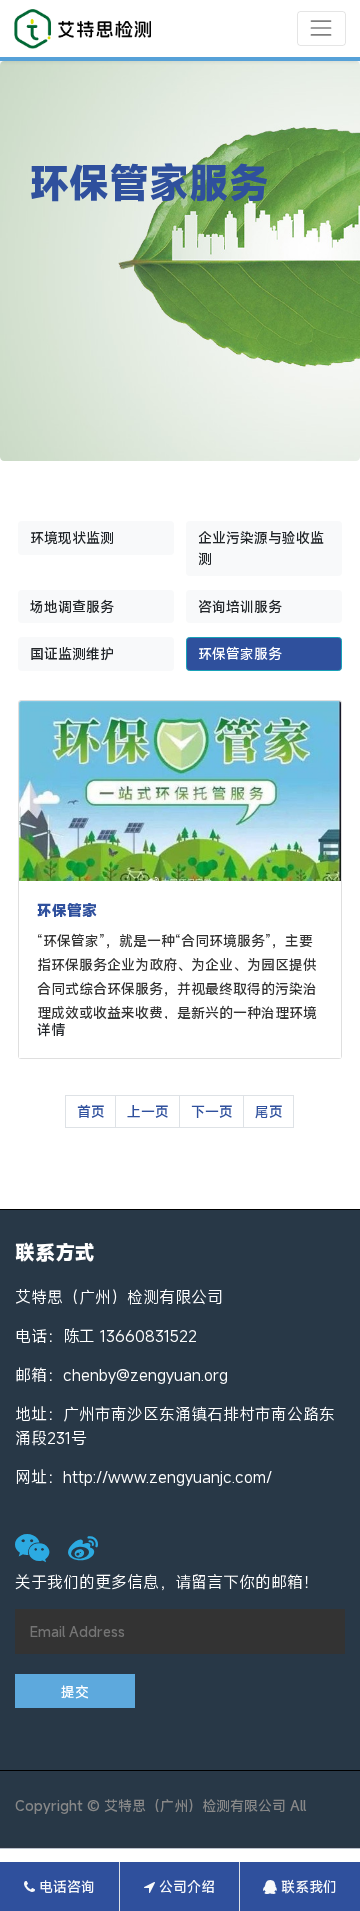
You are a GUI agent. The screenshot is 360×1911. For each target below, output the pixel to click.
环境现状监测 (72, 537)
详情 (51, 1029)
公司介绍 (185, 1886)
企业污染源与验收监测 (261, 548)
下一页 (212, 1111)
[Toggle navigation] (321, 28)
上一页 (148, 1111)
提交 (75, 1691)
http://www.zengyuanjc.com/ (167, 1477)
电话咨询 (65, 1886)
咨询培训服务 (240, 606)
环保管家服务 (240, 653)
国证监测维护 (72, 653)
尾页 (269, 1111)
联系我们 (307, 1886)
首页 (91, 1111)
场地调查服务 (72, 606)
